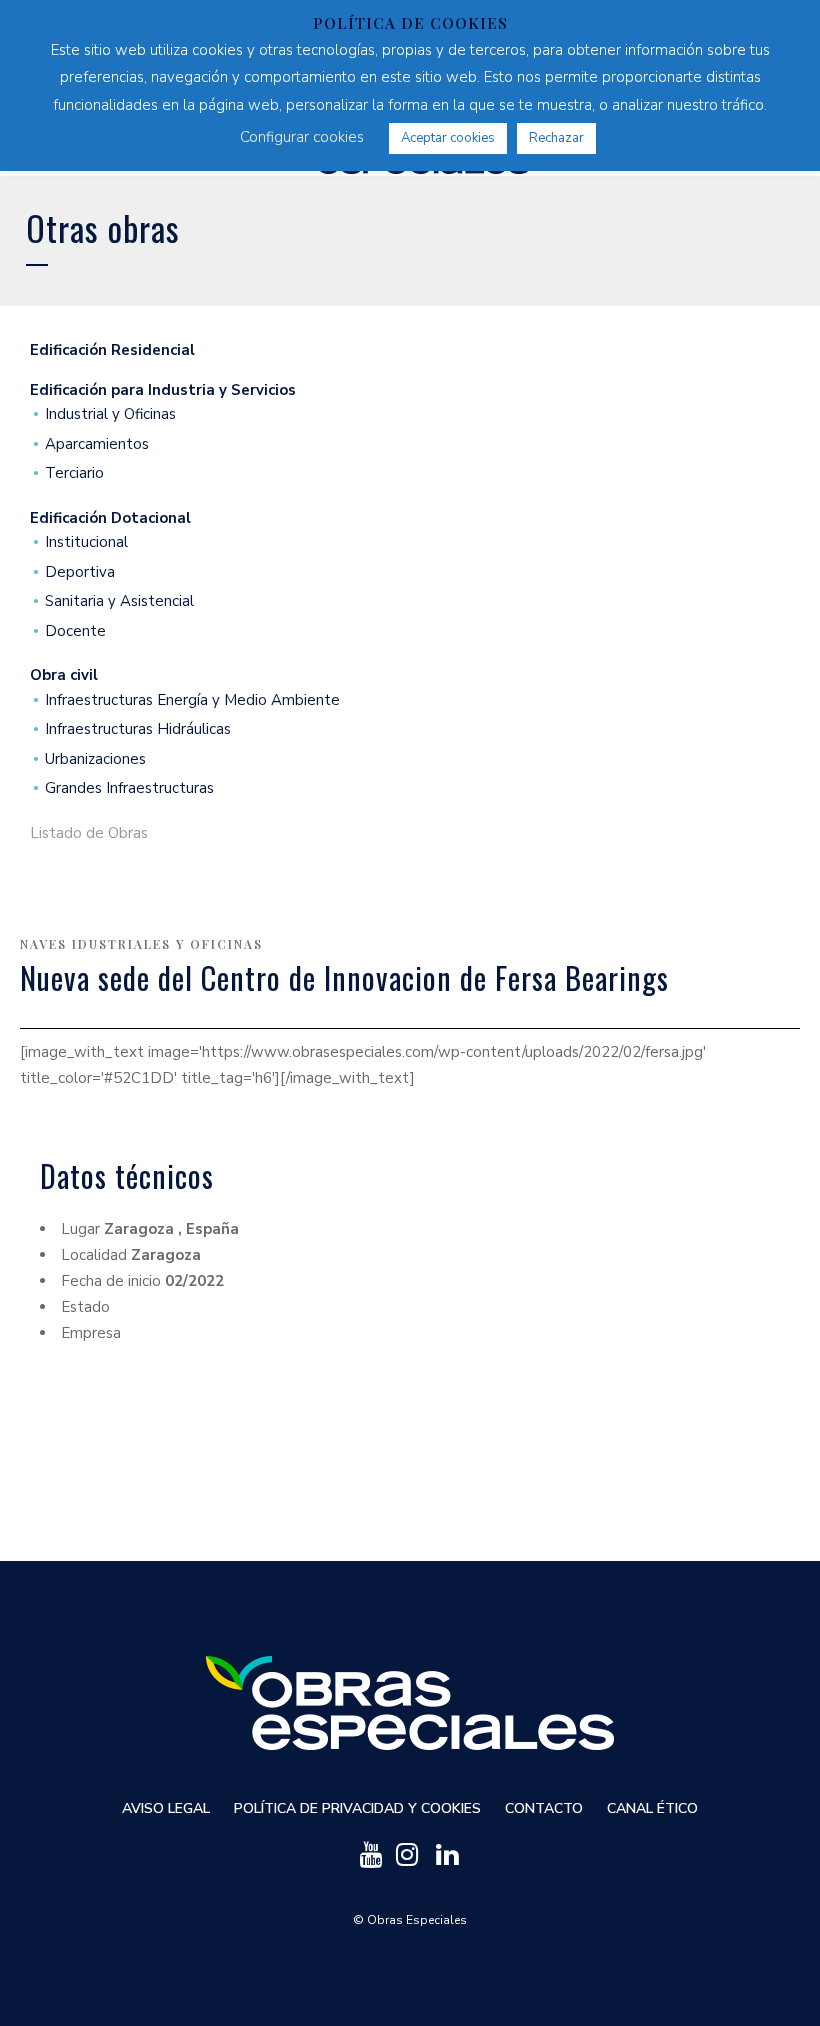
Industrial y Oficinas (110, 414)
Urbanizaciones (95, 759)
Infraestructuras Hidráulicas (138, 729)
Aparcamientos (97, 444)
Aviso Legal (166, 1808)
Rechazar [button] (556, 138)
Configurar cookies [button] (302, 137)
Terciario (74, 473)
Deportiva (80, 572)
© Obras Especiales (410, 1920)
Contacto (544, 1808)
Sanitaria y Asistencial (119, 601)
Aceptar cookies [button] (448, 138)
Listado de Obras (89, 833)
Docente (75, 631)
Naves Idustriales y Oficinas (141, 944)
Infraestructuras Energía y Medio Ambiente (192, 700)
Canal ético (652, 1808)
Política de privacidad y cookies (357, 1808)
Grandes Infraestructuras (129, 788)
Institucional (86, 542)
